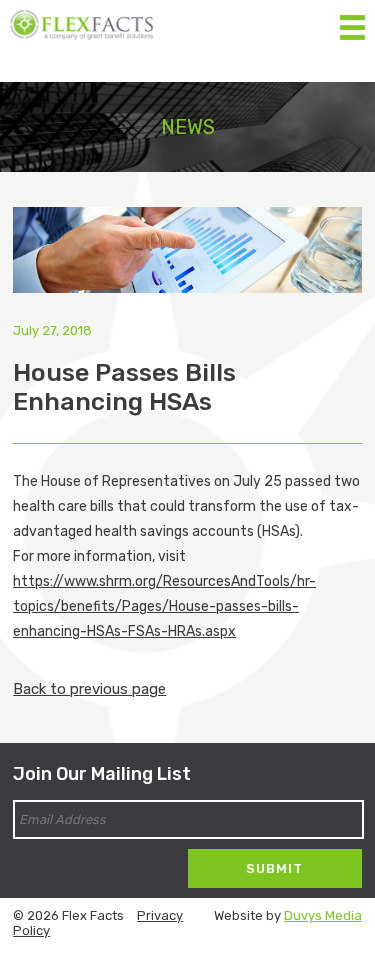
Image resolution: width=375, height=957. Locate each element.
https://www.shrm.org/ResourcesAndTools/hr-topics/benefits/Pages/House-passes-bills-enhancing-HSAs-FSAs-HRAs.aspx (164, 606)
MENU (352, 22)
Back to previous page (89, 689)
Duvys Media (323, 915)
